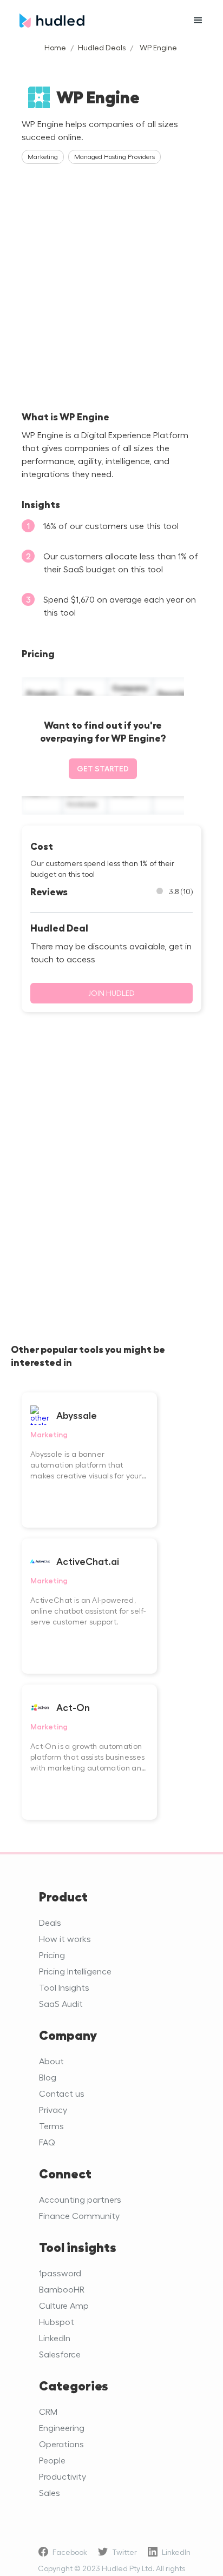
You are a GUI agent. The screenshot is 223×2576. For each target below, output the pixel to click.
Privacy (53, 2109)
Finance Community (79, 2215)
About (51, 2061)
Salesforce (60, 2354)
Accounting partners (80, 2199)
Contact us (62, 2093)
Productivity (63, 2476)
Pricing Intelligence (75, 1971)
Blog (48, 2077)
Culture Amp (64, 2305)
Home (55, 47)
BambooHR (62, 2289)
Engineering (62, 2428)
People (52, 2460)
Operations (61, 2444)
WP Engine (158, 47)
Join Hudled (111, 993)
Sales (50, 2492)
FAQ (47, 2142)
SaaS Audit (61, 2003)
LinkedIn (55, 2338)
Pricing (52, 1955)
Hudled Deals (102, 47)
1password (60, 2273)
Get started (103, 768)
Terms (51, 2126)
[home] (95, 21)
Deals (50, 1922)
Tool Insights (64, 1987)
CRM (48, 2411)
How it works (65, 1938)
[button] (198, 21)
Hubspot (57, 2321)
